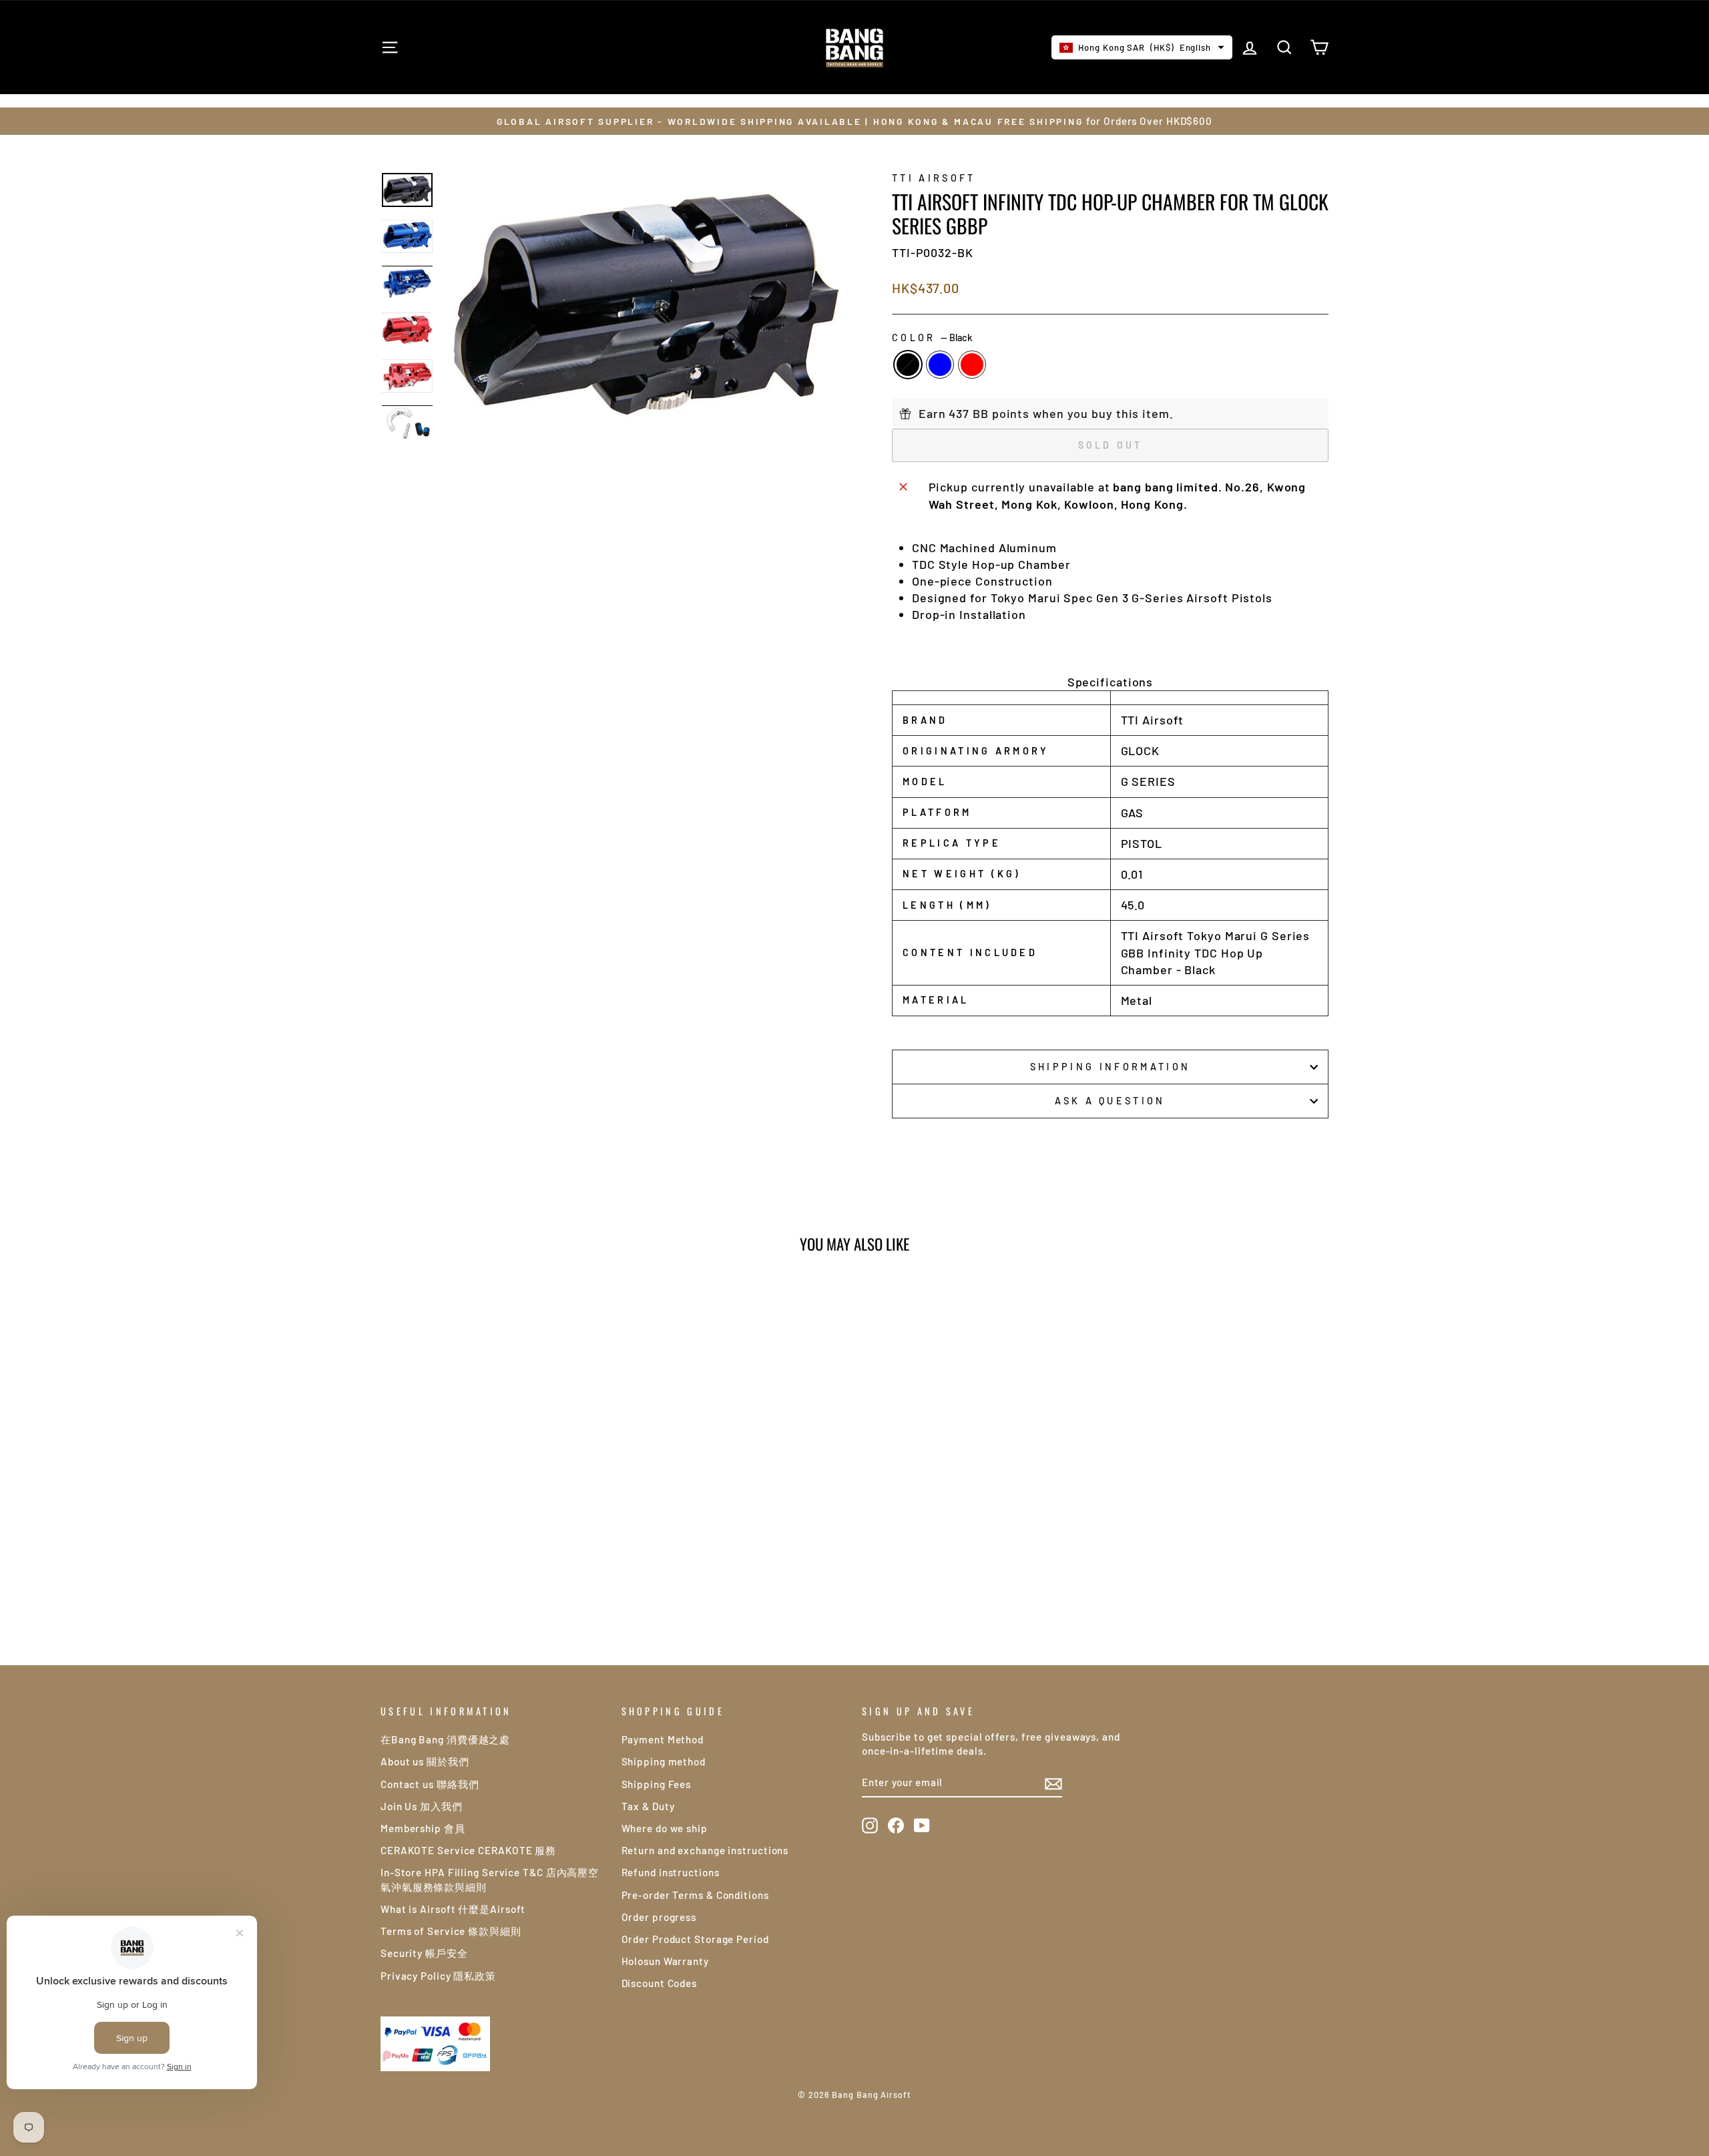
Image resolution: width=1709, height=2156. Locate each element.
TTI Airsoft (934, 178)
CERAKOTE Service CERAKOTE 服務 (468, 1850)
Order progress (659, 1917)
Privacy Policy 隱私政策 (438, 1976)
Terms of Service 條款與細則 (451, 1931)
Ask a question (1110, 1101)
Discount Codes (660, 1983)
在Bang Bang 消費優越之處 (445, 1739)
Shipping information (1110, 1067)
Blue (940, 365)
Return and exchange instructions (705, 1850)
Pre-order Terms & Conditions (695, 1895)
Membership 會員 (423, 1828)
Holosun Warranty (665, 1961)
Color (932, 338)
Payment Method (663, 1739)
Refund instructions (671, 1872)
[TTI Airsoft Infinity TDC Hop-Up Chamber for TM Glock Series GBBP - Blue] (494, 1586)
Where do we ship (665, 1828)
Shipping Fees (657, 1784)
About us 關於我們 (425, 1761)
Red (972, 365)
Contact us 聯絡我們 (430, 1784)
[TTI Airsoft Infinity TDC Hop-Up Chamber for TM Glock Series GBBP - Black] (476, 1586)
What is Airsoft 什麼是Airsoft (453, 1909)
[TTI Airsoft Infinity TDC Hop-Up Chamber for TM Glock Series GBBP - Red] (512, 1586)
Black (908, 365)
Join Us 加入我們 (422, 1806)
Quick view (494, 1497)
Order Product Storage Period (695, 1939)
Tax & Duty (648, 1806)
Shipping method (664, 1761)
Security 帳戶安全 (424, 1953)
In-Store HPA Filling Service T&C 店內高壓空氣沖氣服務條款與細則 (490, 1879)
